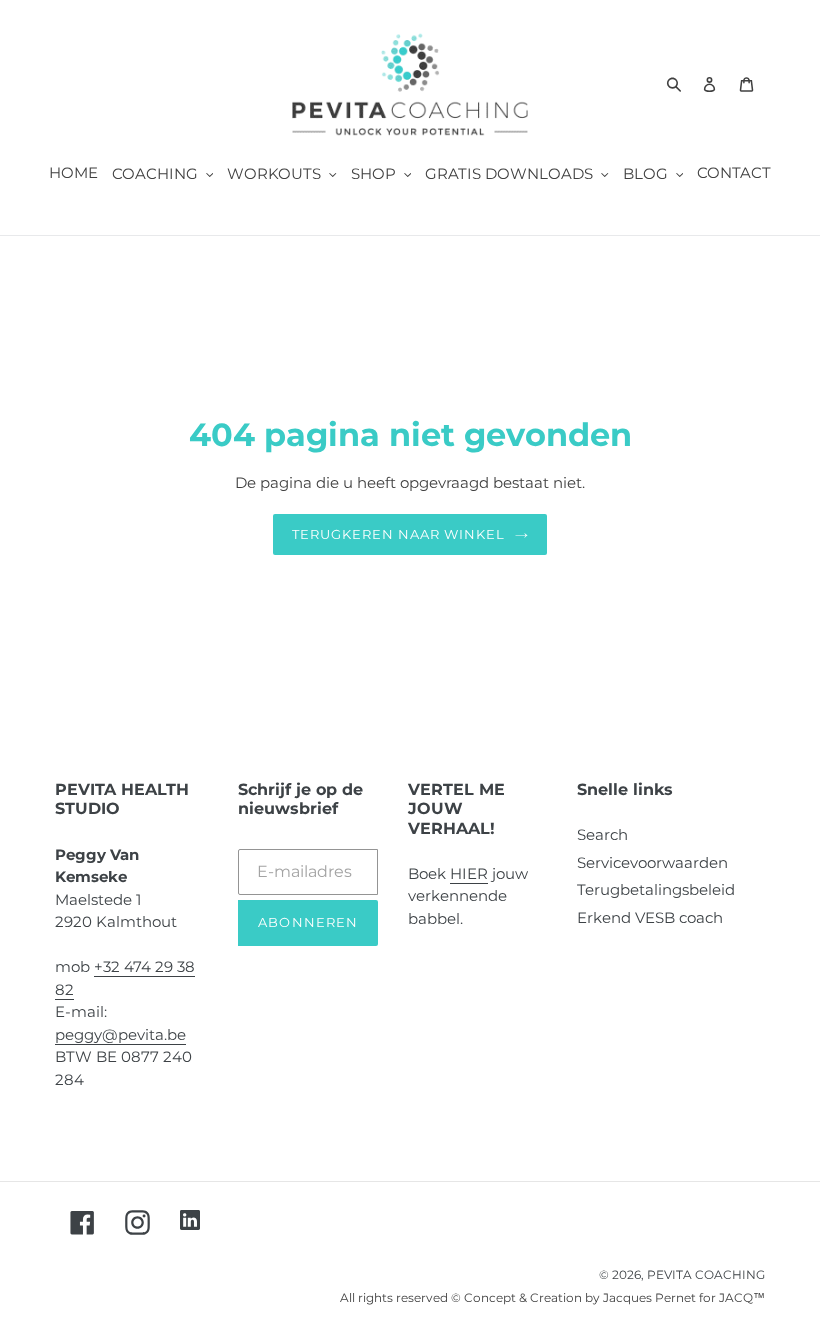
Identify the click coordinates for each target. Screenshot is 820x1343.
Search (602, 834)
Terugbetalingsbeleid (656, 889)
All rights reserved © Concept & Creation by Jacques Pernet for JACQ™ (552, 1297)
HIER (469, 873)
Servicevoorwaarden (652, 862)
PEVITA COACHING (706, 1274)
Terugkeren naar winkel (399, 534)
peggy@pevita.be (120, 1034)
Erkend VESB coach (650, 917)
